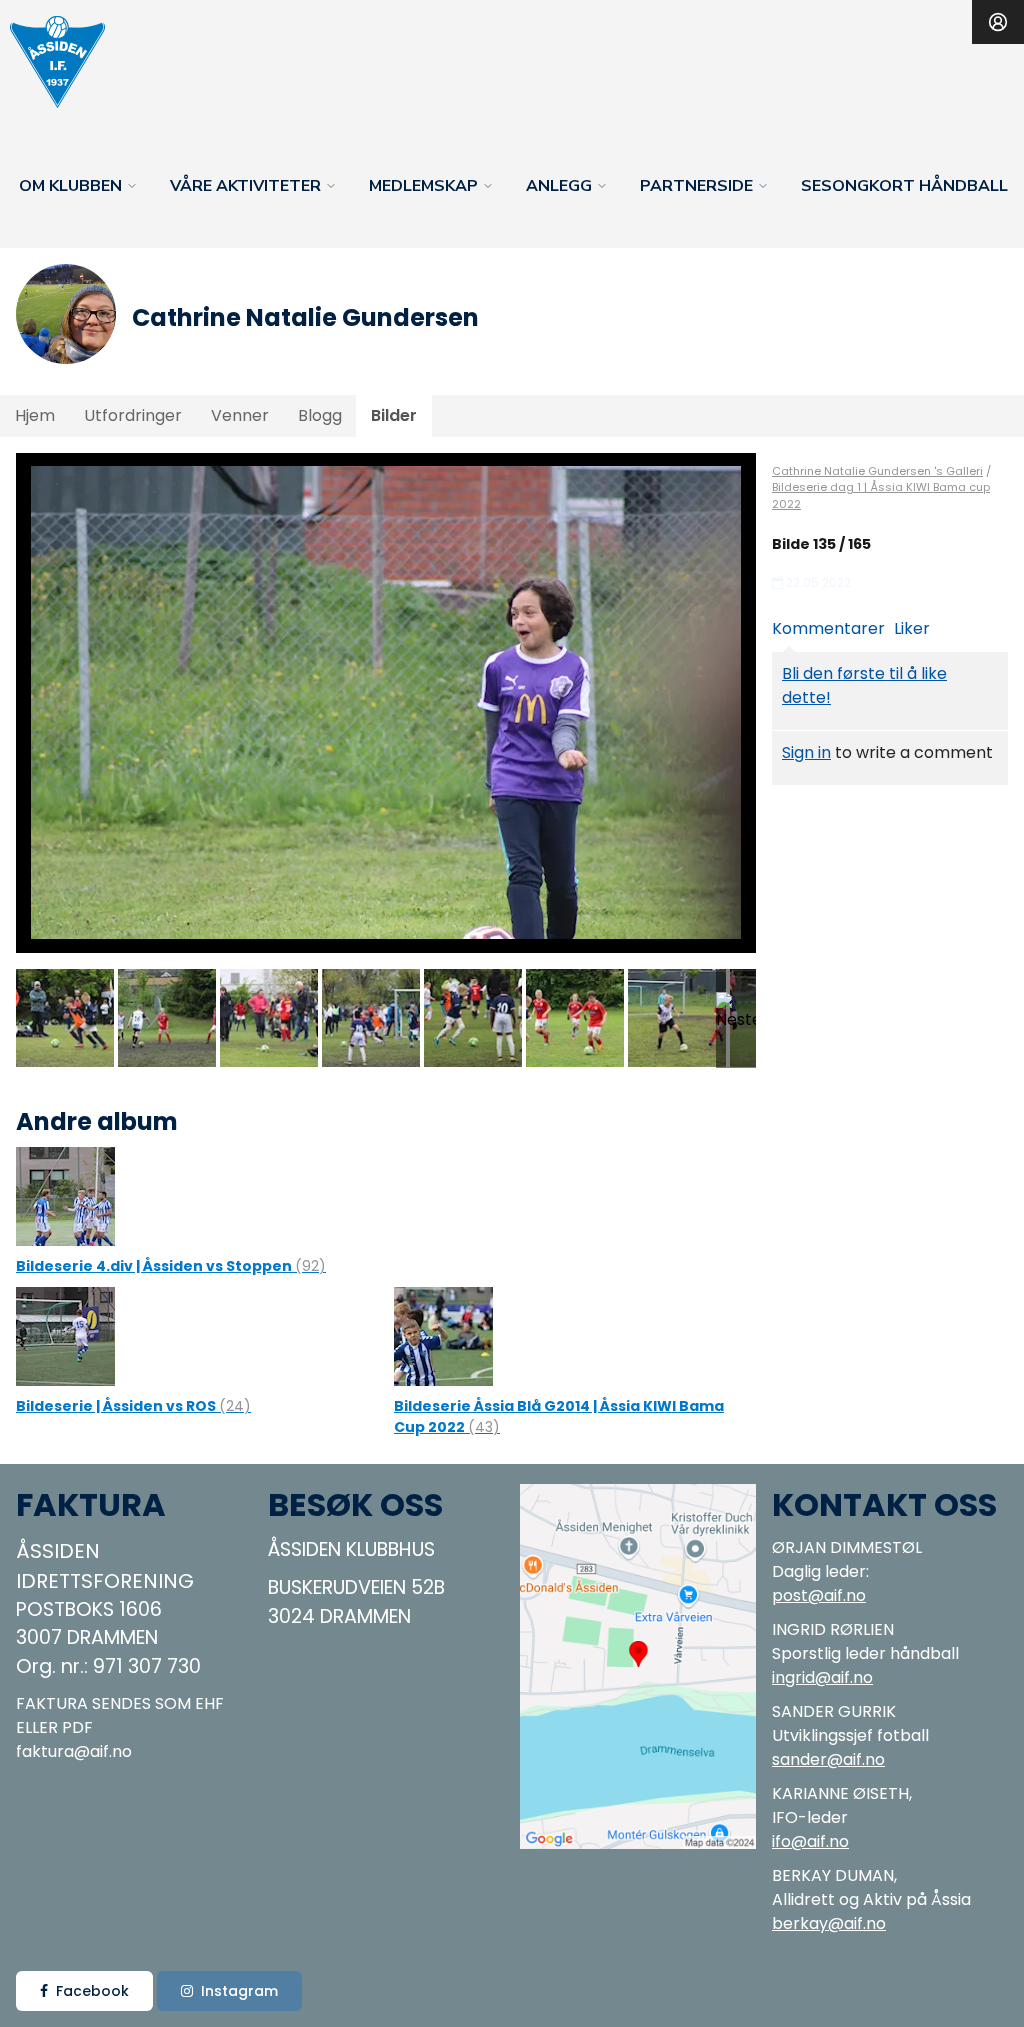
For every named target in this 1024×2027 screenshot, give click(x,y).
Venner (240, 415)
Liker (912, 628)
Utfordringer (133, 415)
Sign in (806, 752)
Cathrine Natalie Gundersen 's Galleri (877, 471)
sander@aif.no (828, 1759)
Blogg (320, 415)
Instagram (239, 1991)
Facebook (92, 1991)
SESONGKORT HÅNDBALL (904, 186)
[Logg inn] (998, 22)
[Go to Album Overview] (65, 1195)
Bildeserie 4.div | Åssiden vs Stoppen (171, 1266)
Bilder (394, 415)
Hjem (35, 415)
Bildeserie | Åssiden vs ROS (133, 1406)
